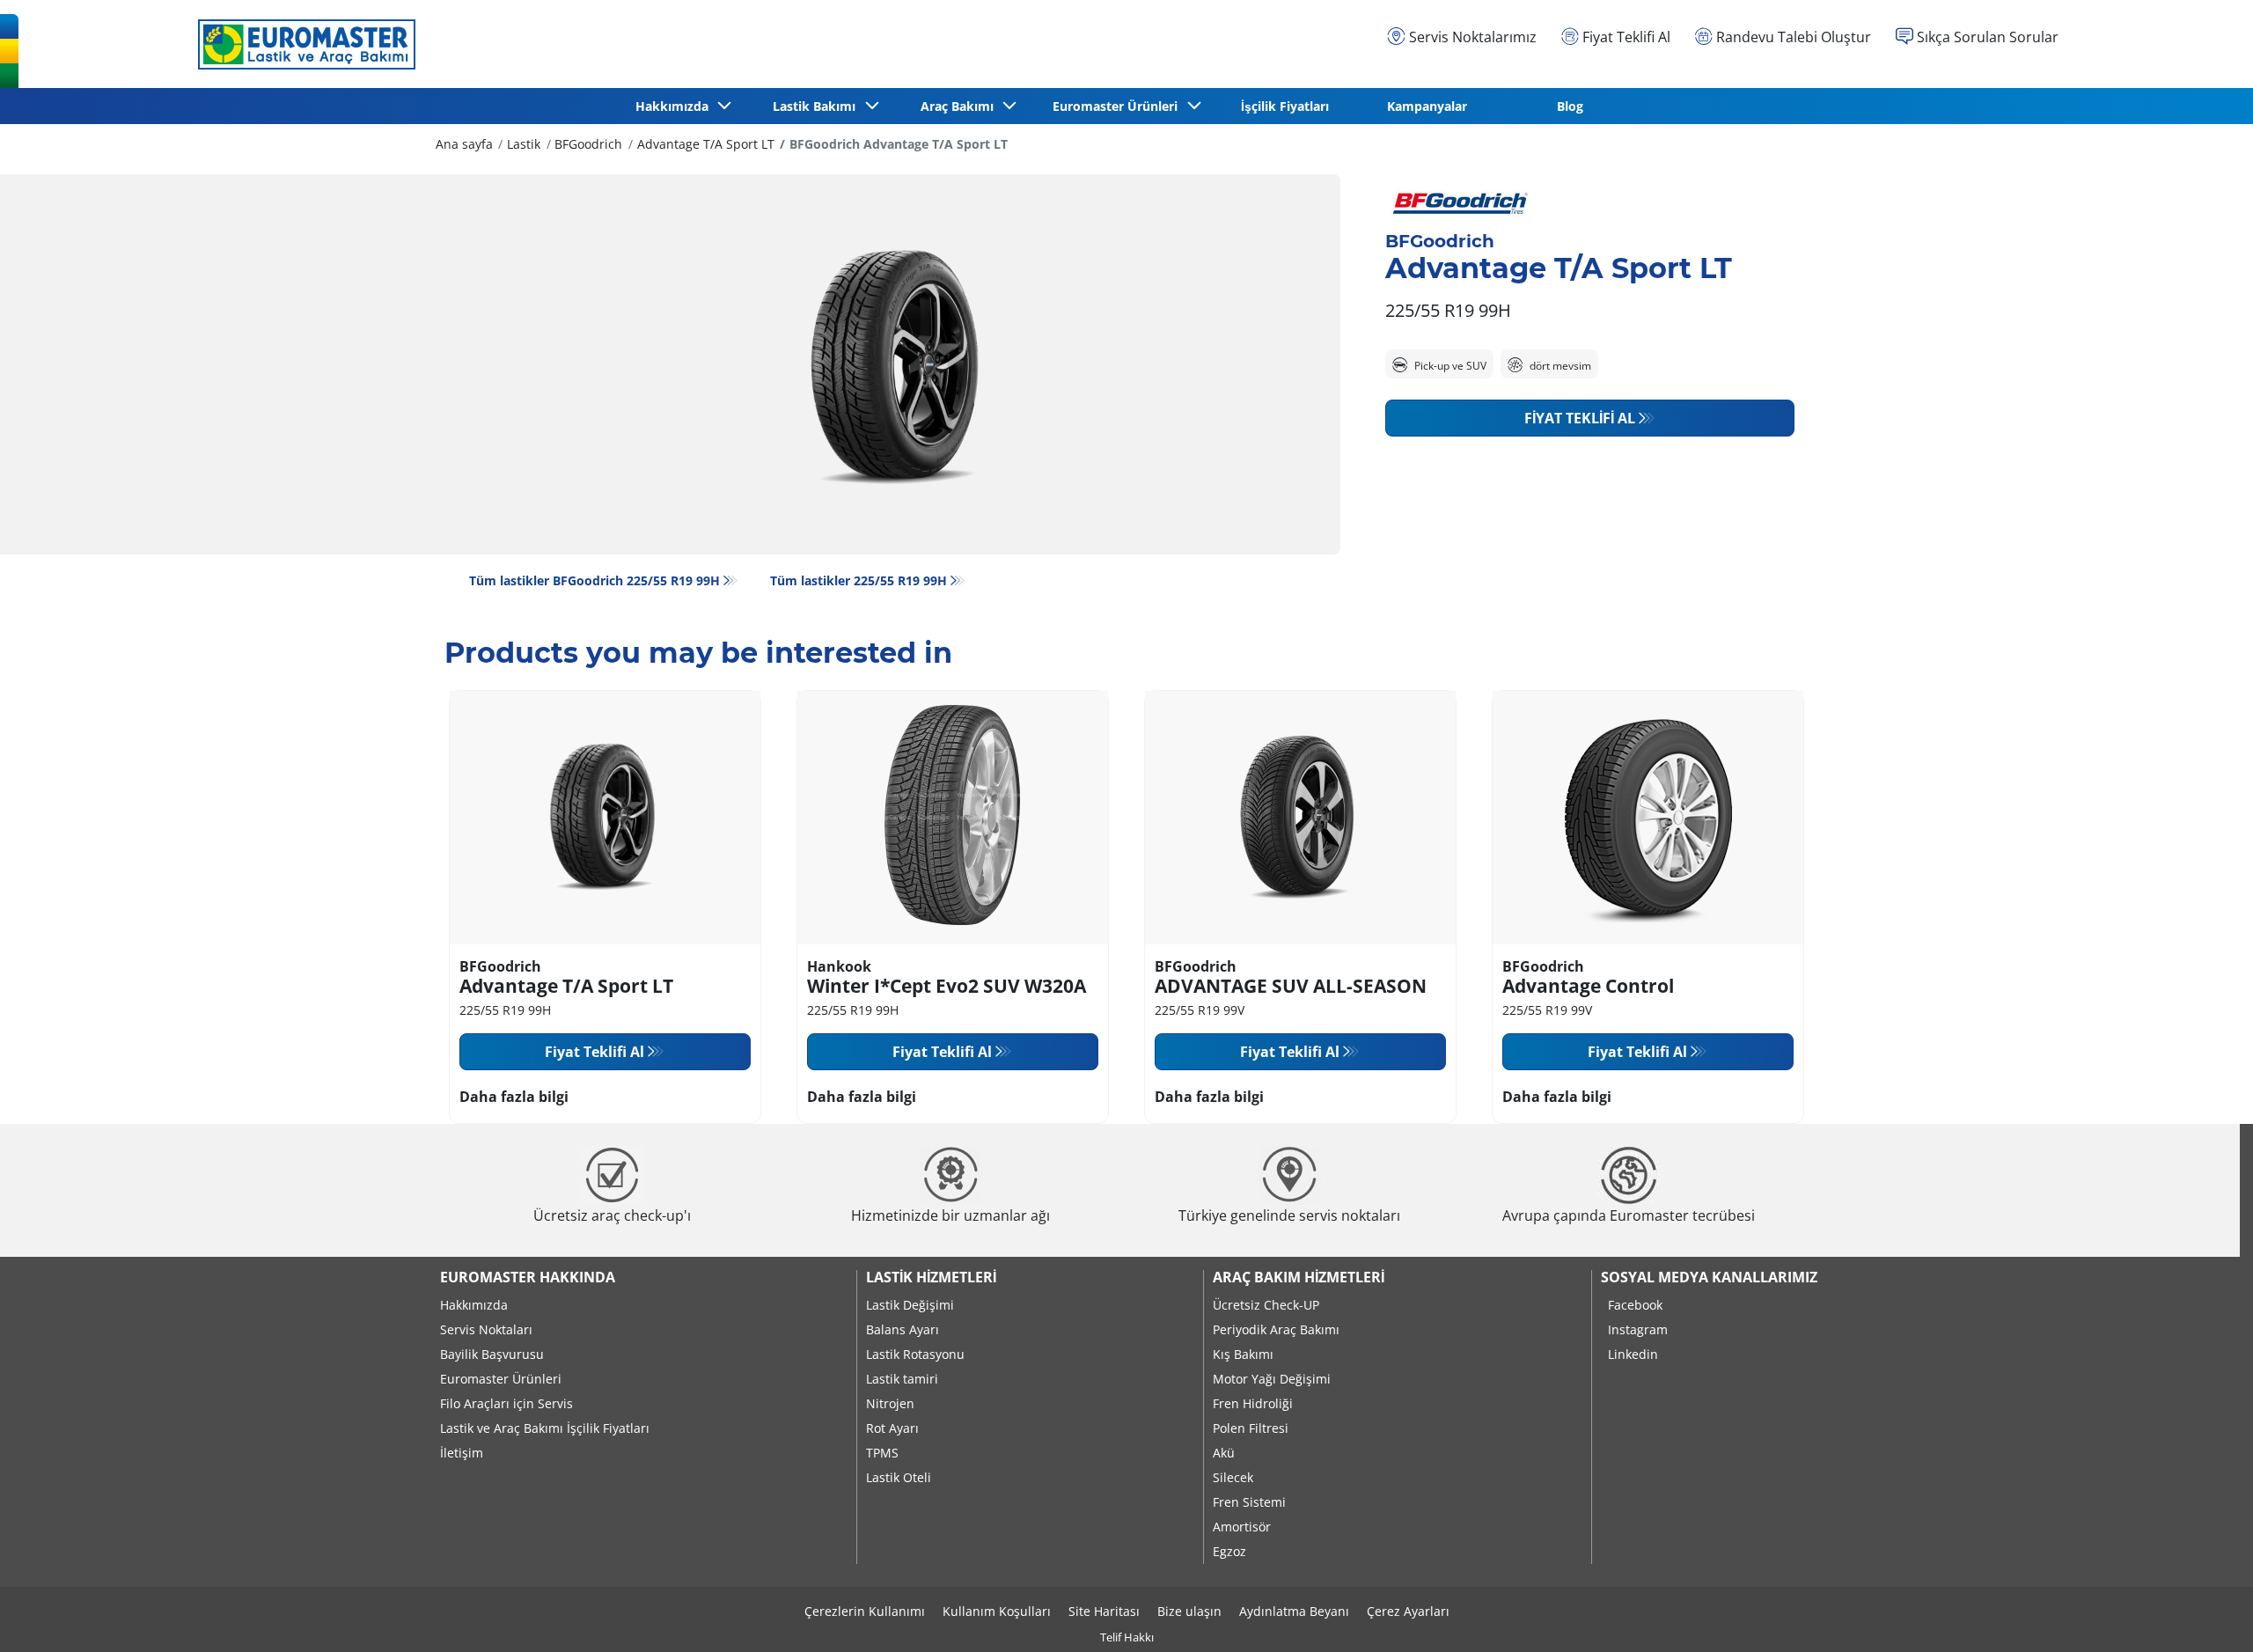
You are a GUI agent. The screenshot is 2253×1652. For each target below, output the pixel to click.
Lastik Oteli (899, 1477)
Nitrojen (890, 1403)
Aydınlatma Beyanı (1294, 1611)
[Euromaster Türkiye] (302, 44)
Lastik (524, 144)
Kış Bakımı (1243, 1354)
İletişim (462, 1453)
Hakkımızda (474, 1305)
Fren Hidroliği (1253, 1403)
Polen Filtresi (1251, 1428)
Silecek (1233, 1477)
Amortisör (1242, 1527)
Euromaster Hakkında (528, 1277)
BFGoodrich (588, 144)
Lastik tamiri (902, 1379)
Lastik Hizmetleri (931, 1277)
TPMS (882, 1453)
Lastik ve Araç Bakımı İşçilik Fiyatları (545, 1428)
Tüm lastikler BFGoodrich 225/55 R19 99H (594, 580)
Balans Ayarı (903, 1329)
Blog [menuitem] (1570, 106)
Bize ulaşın (1189, 1611)
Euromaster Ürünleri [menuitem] (1119, 106)
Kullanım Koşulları (997, 1611)
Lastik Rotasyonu (915, 1354)
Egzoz (1229, 1551)
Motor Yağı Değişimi (1272, 1379)
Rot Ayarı (892, 1428)
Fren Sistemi (1249, 1502)
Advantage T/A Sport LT (706, 144)
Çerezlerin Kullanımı (865, 1611)
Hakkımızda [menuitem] (675, 106)
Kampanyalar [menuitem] (1427, 106)
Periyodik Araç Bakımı (1276, 1329)
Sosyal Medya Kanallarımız (1709, 1277)
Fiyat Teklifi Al (1580, 418)
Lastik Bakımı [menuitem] (818, 106)
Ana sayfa (464, 144)
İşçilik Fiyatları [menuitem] (1285, 106)
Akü (1224, 1453)
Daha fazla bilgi (514, 1097)
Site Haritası (1104, 1611)
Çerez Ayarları (1408, 1611)
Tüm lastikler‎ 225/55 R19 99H (859, 580)
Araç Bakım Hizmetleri (1299, 1277)
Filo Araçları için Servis (506, 1403)
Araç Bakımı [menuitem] (961, 106)
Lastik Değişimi (910, 1305)
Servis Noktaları (486, 1329)
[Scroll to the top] (2207, 1615)
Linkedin (1633, 1354)
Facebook (1635, 1305)
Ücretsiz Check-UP (1266, 1305)
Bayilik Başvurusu (492, 1354)
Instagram (1638, 1329)
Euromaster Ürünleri (501, 1379)
